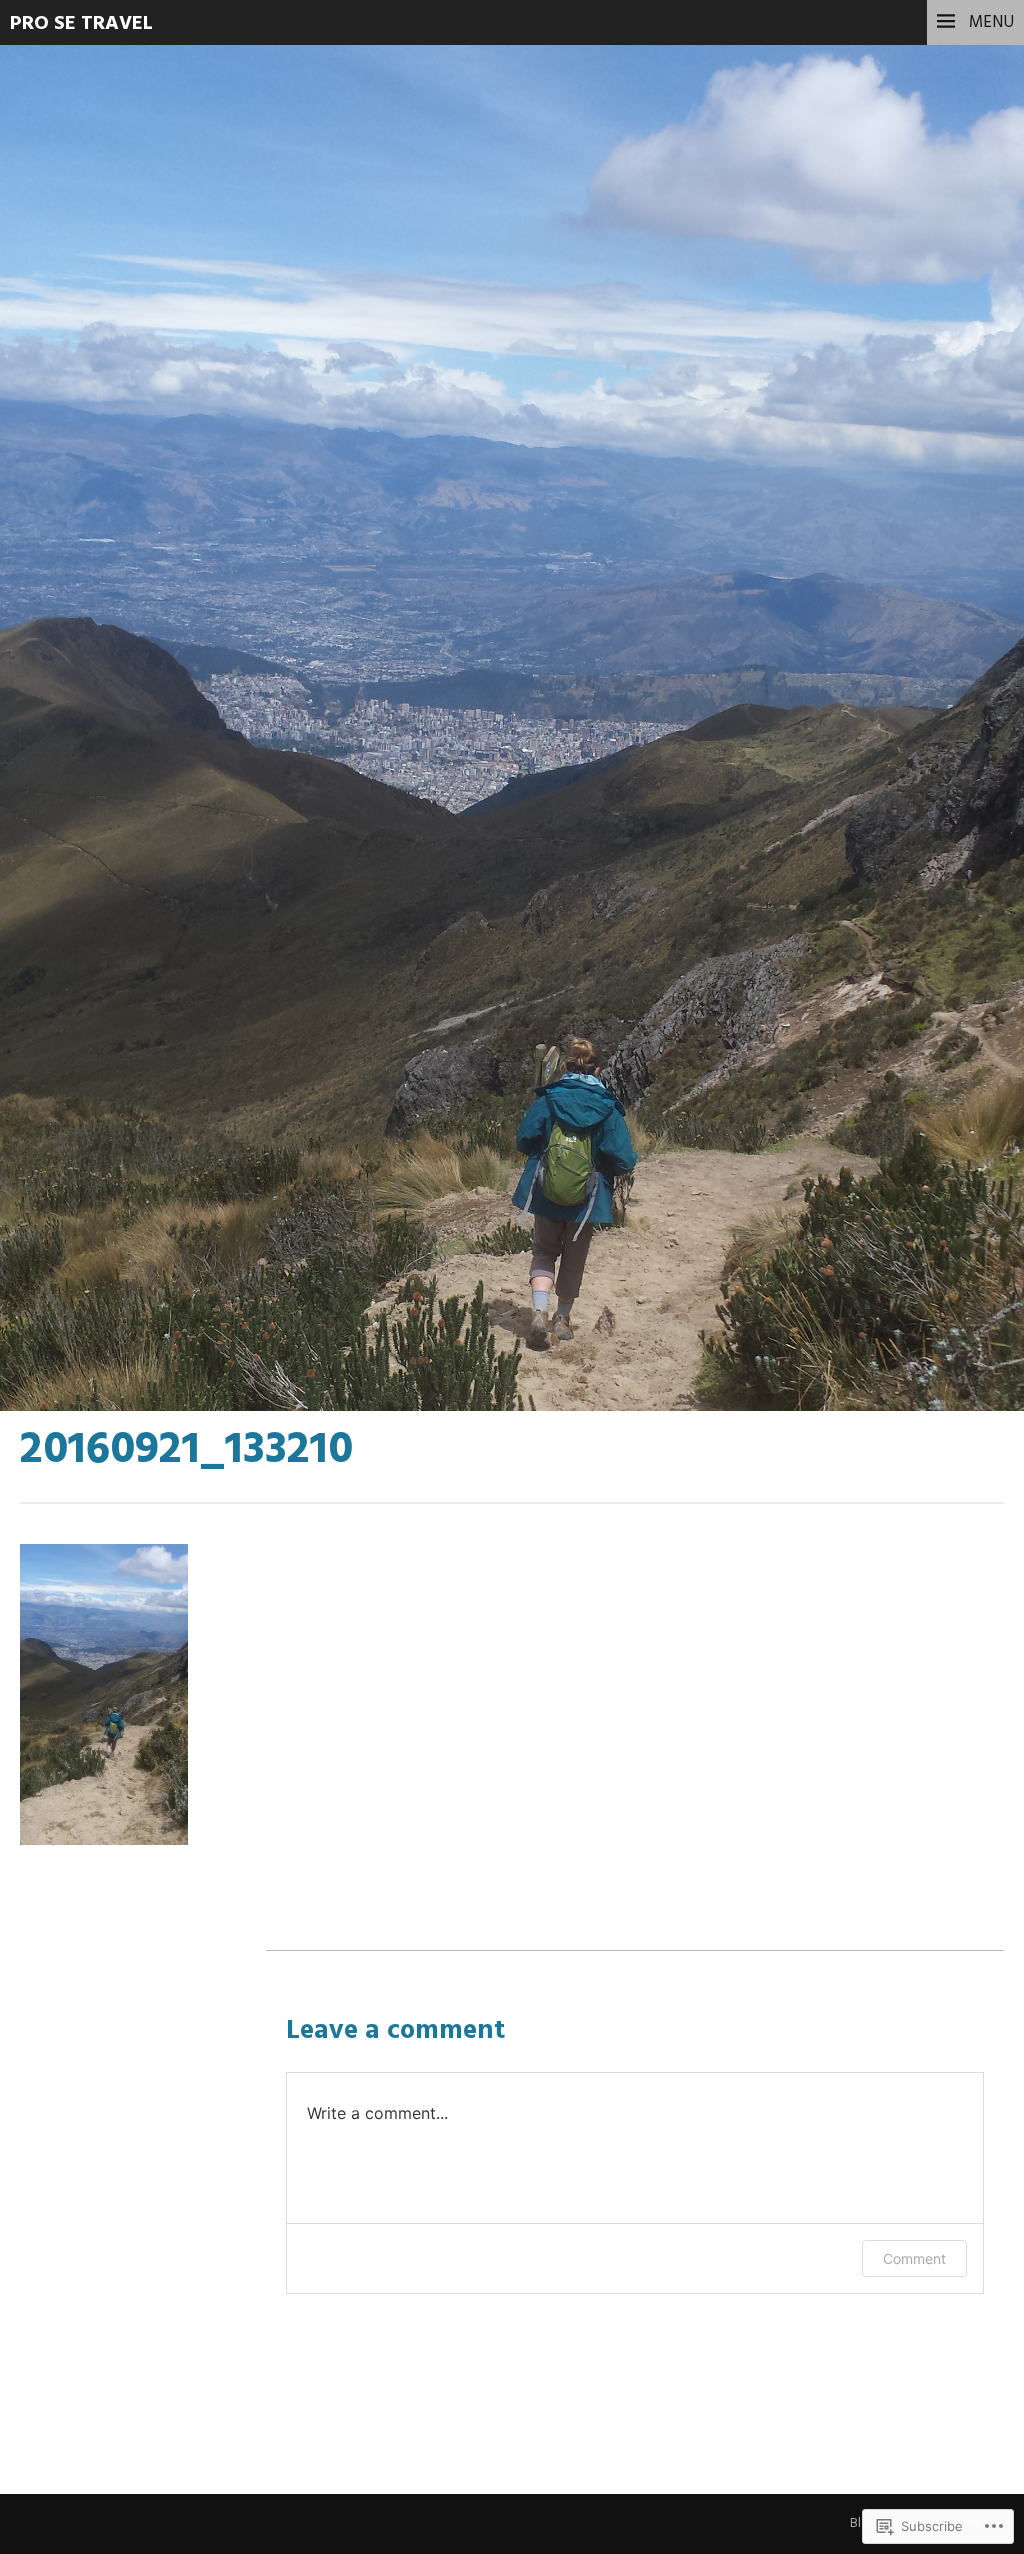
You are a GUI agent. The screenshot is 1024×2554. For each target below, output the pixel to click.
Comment (914, 2258)
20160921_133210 (186, 459)
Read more (90, 509)
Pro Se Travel (81, 24)
